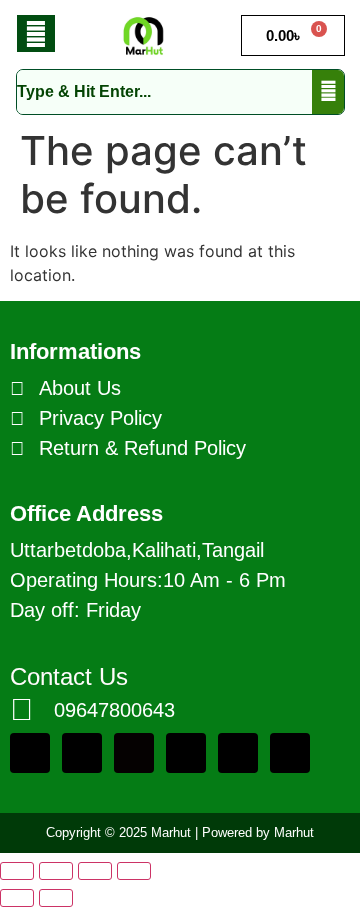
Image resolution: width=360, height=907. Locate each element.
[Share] (95, 871)
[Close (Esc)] (134, 871)
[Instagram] (290, 753)
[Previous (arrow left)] (17, 898)
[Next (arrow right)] (56, 898)
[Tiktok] (134, 753)
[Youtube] (186, 753)
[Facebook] (82, 753)
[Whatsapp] (30, 753)
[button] (35, 33)
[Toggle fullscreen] (56, 871)
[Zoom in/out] (17, 871)
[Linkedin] (238, 753)
